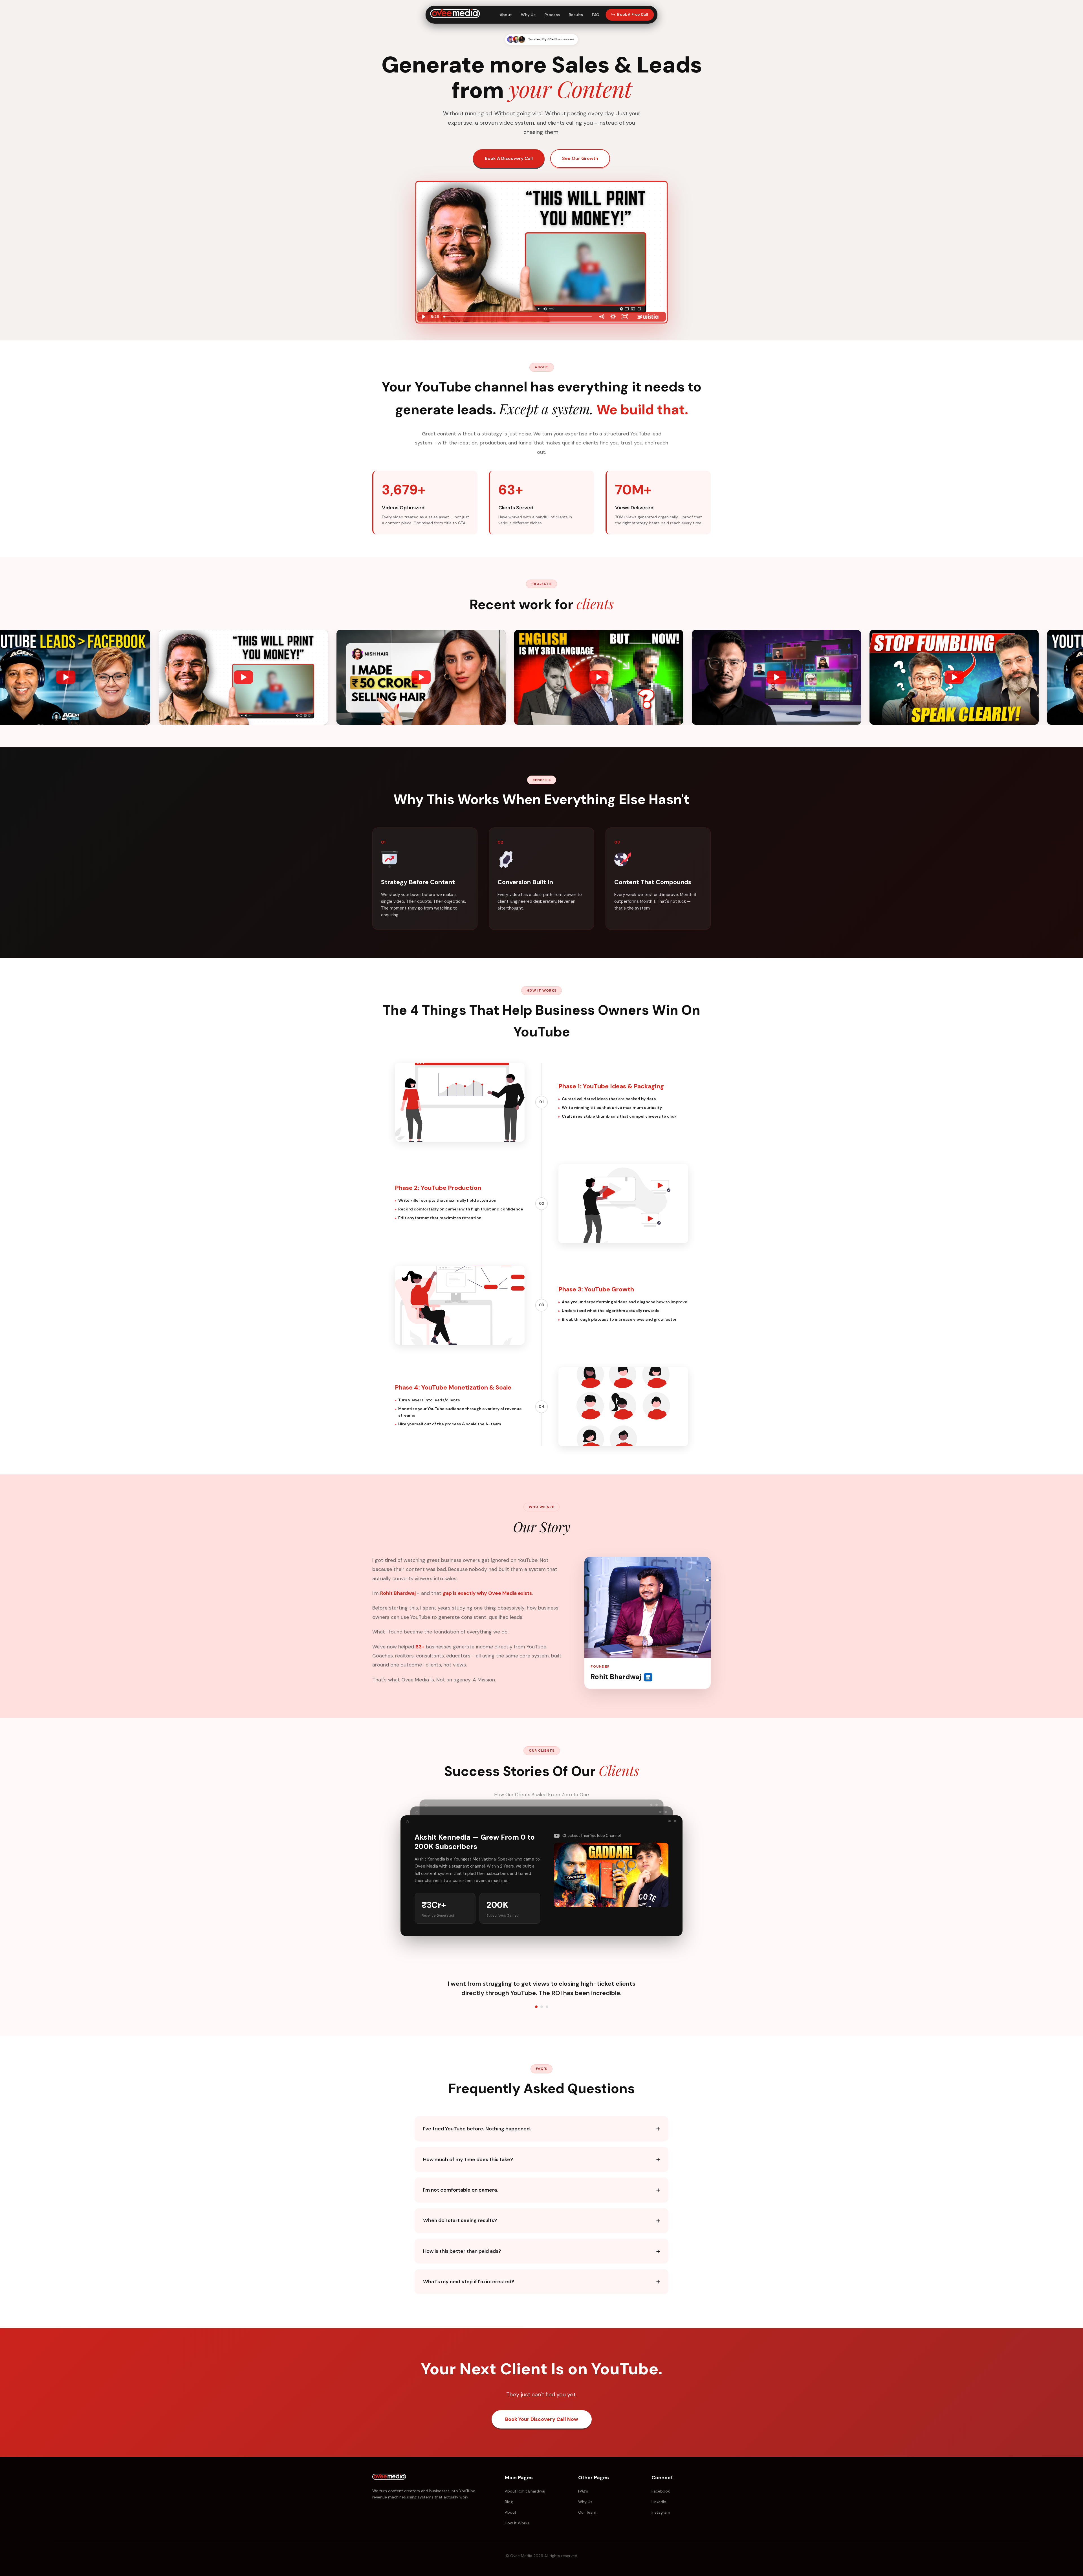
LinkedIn (659, 2502)
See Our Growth (580, 158)
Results (576, 15)
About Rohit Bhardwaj (525, 2491)
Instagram (661, 2512)
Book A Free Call (633, 15)
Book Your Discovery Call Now (542, 2419)
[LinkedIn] (648, 1677)
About (506, 15)
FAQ (596, 15)
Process (552, 15)
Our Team (587, 2512)
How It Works (517, 2523)
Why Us (528, 15)
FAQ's (583, 2491)
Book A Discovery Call (509, 158)
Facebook (661, 2491)
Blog (509, 2502)
